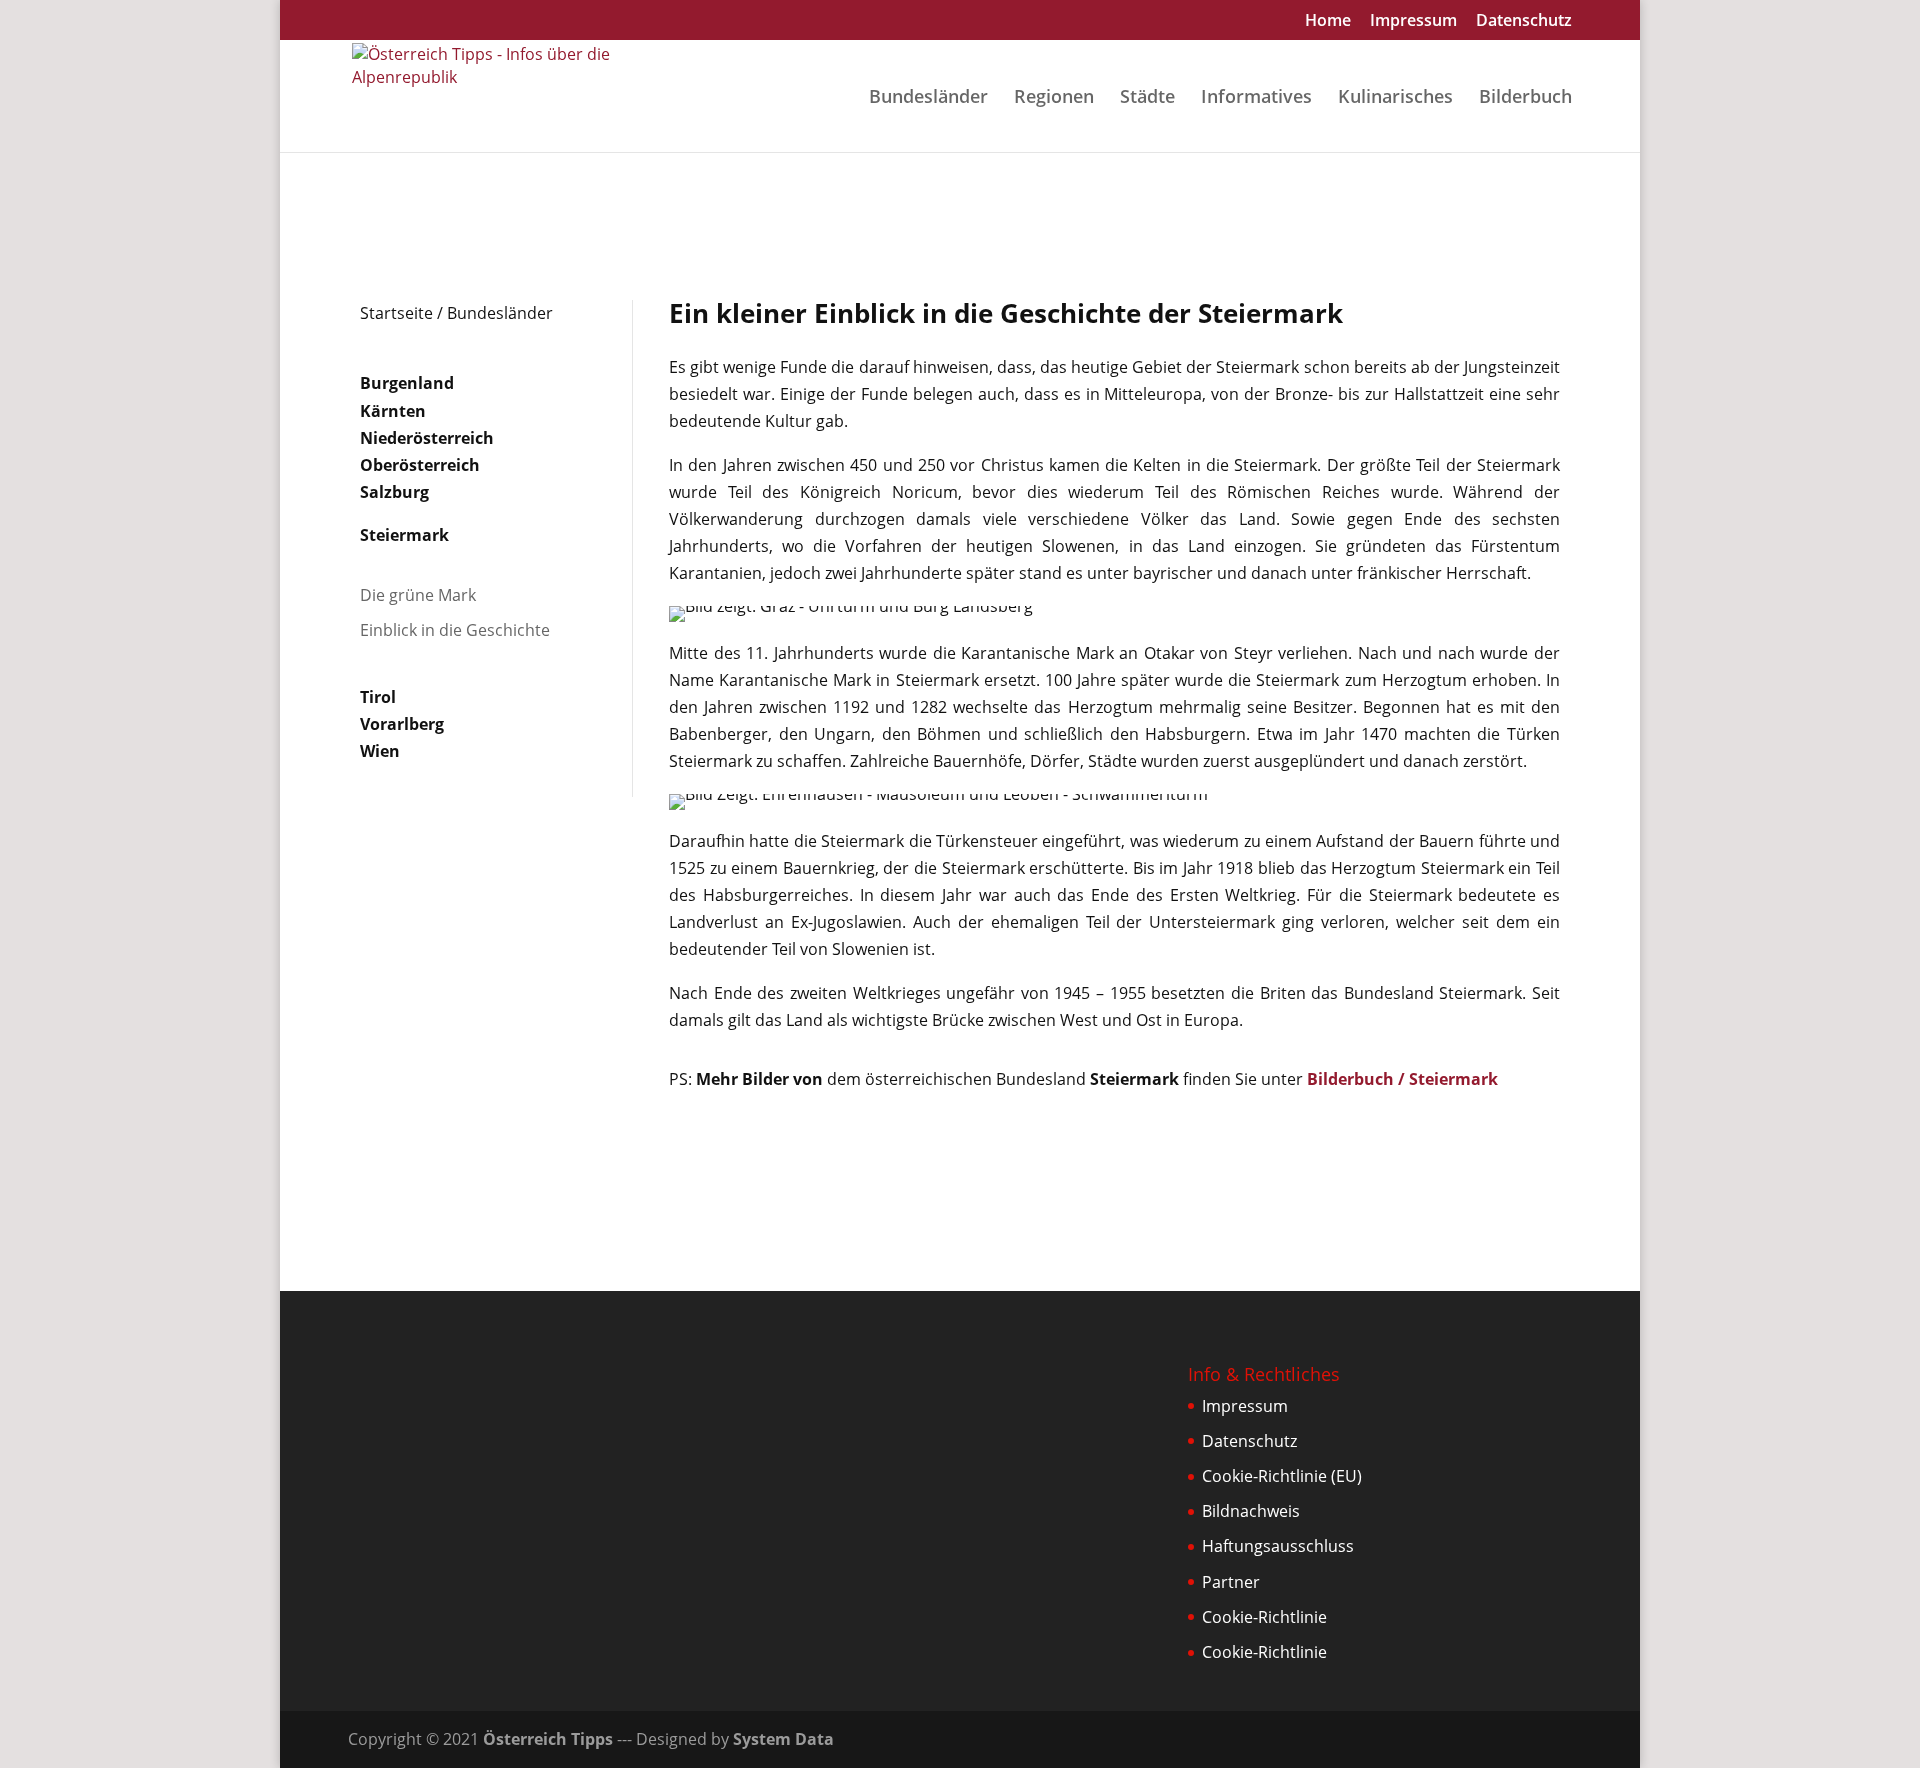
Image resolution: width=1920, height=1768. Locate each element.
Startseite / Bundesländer (456, 313)
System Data (783, 1739)
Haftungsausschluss (1278, 1546)
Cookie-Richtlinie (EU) (1282, 1476)
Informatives (1256, 98)
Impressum (1413, 21)
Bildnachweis (1251, 1511)
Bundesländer (928, 98)
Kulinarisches (1395, 98)
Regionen (1054, 98)
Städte (1147, 98)
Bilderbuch (1525, 98)
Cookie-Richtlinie (1264, 1617)
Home (1328, 21)
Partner (1231, 1582)
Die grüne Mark (418, 595)
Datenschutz (1524, 21)
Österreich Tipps (548, 1739)
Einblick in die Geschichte (455, 630)
